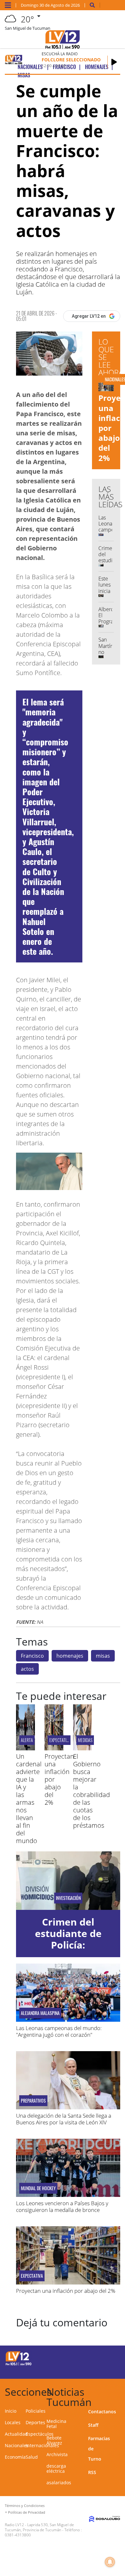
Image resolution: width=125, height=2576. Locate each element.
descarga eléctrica (56, 2468)
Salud (32, 2457)
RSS (92, 2472)
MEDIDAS (85, 1740)
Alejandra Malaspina (40, 2013)
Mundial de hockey (38, 2188)
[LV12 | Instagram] (98, 2369)
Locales (13, 2422)
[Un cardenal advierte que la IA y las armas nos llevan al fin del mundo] (25, 1748)
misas (103, 1656)
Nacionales (17, 2445)
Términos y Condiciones (25, 2506)
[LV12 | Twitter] (110, 2358)
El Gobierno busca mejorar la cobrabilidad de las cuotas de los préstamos (92, 1791)
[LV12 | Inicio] (118, 2391)
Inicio (11, 2411)
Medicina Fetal (56, 2424)
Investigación (68, 1898)
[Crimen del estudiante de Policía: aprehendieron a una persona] (68, 1881)
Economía (15, 2457)
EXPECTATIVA (60, 1740)
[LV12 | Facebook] (98, 2358)
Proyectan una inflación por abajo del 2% (66, 2291)
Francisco (32, 1656)
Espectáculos (40, 2434)
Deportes (35, 2422)
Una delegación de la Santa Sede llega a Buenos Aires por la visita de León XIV (64, 2119)
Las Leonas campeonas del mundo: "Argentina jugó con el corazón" (59, 2031)
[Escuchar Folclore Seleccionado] (114, 62)
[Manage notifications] (110, 2562)
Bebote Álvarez (54, 2440)
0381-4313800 (18, 2535)
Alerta (27, 1740)
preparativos (33, 2101)
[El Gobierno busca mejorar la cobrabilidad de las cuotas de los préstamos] (83, 1748)
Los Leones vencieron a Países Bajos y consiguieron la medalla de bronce (62, 2206)
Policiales (36, 2411)
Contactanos (102, 2412)
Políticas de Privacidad (27, 2512)
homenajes (70, 1656)
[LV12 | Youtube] (110, 2369)
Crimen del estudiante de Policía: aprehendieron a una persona (68, 1945)
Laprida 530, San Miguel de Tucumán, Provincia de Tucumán (39, 2527)
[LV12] (19, 2364)
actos (27, 1669)
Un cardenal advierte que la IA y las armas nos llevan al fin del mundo (29, 1798)
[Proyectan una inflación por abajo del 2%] (54, 1748)
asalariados (59, 2483)
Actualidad (16, 2434)
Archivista (57, 2454)
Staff (93, 2425)
